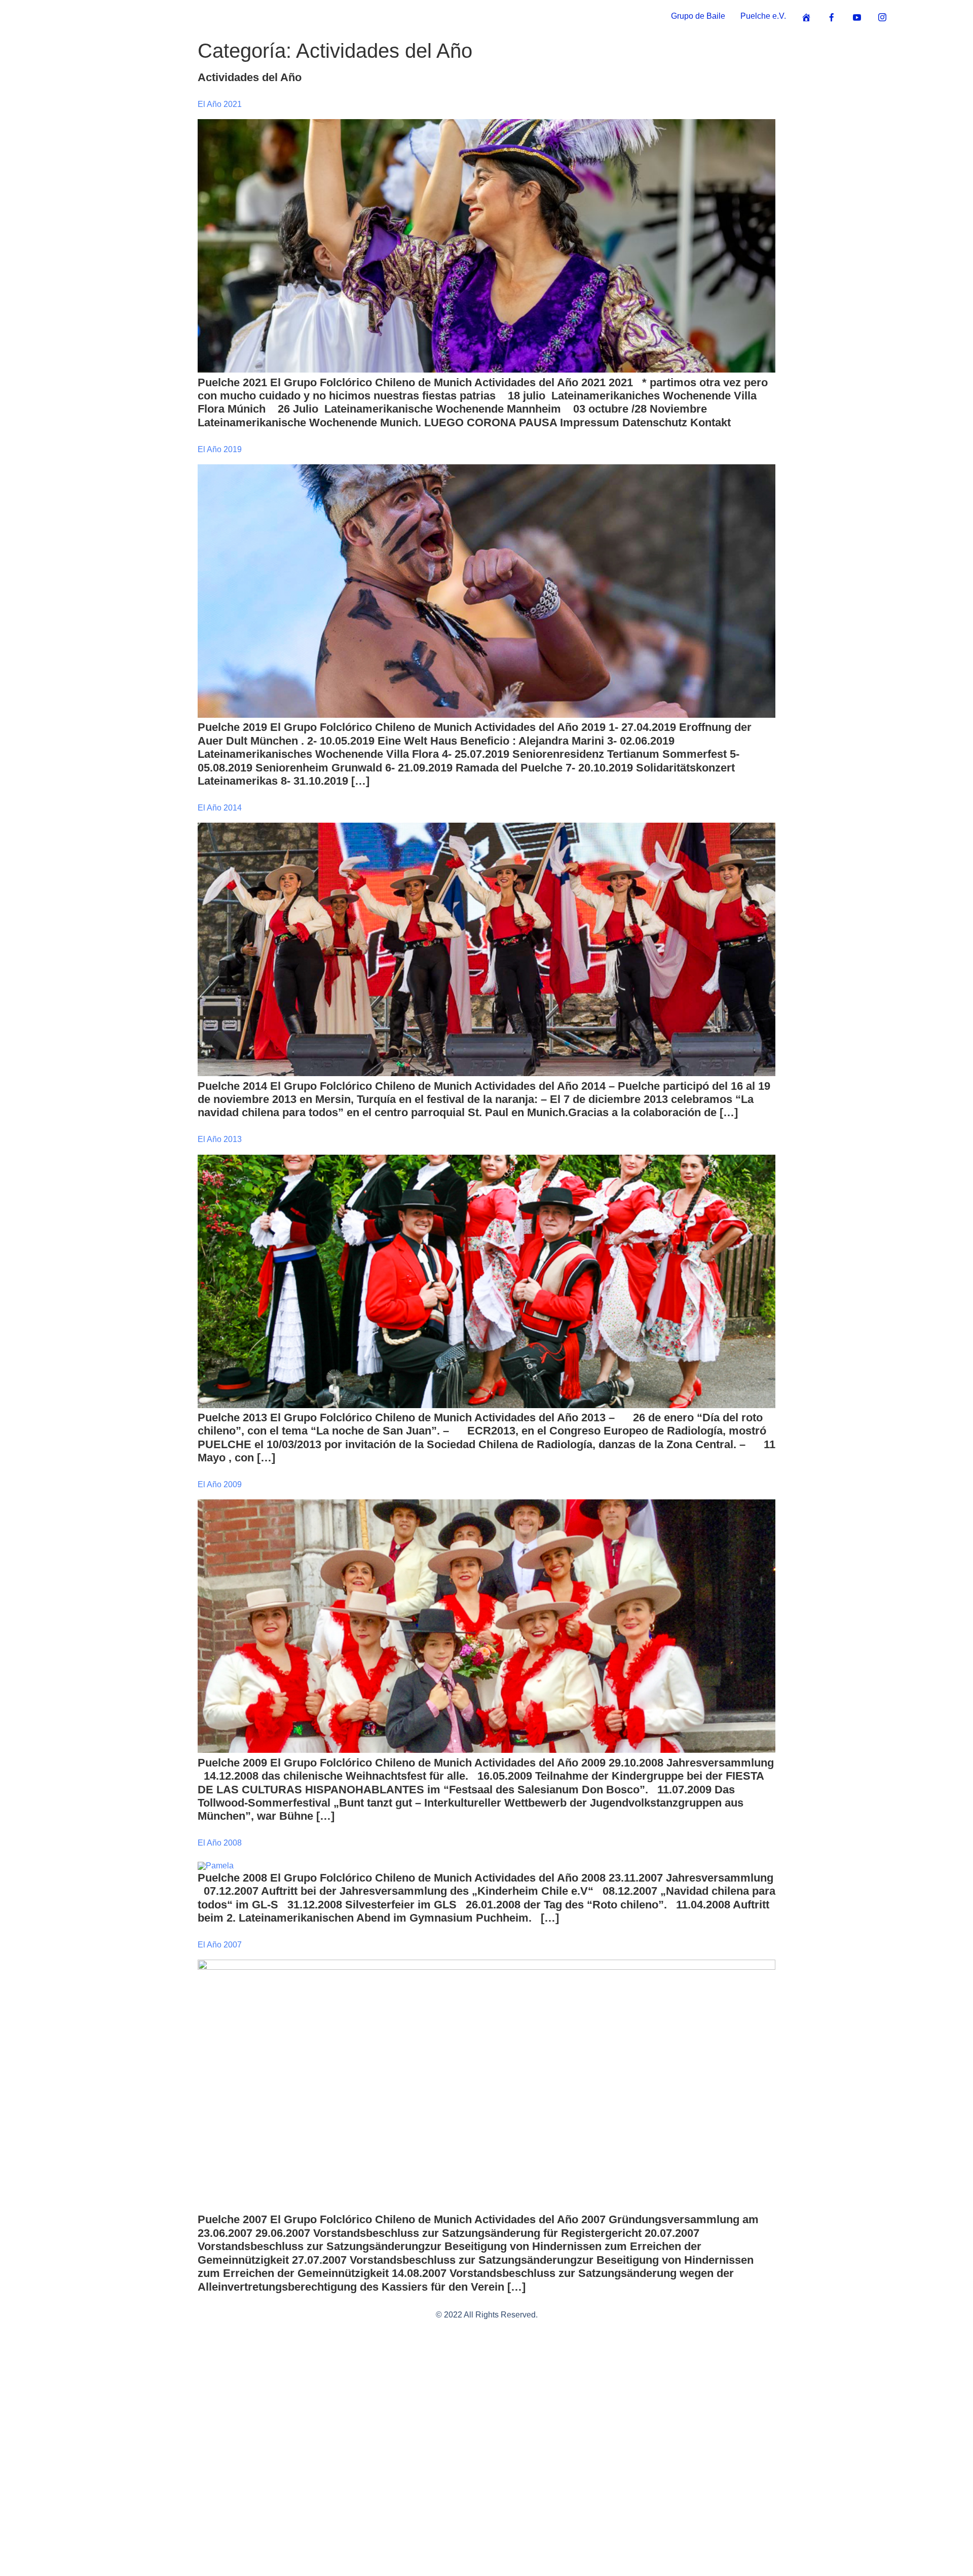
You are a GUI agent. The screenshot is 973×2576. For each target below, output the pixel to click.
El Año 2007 (220, 1945)
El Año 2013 (220, 1139)
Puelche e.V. (763, 16)
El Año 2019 (220, 449)
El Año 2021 (220, 104)
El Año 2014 (220, 808)
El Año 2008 (220, 1843)
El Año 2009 (220, 1484)
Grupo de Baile (698, 16)
